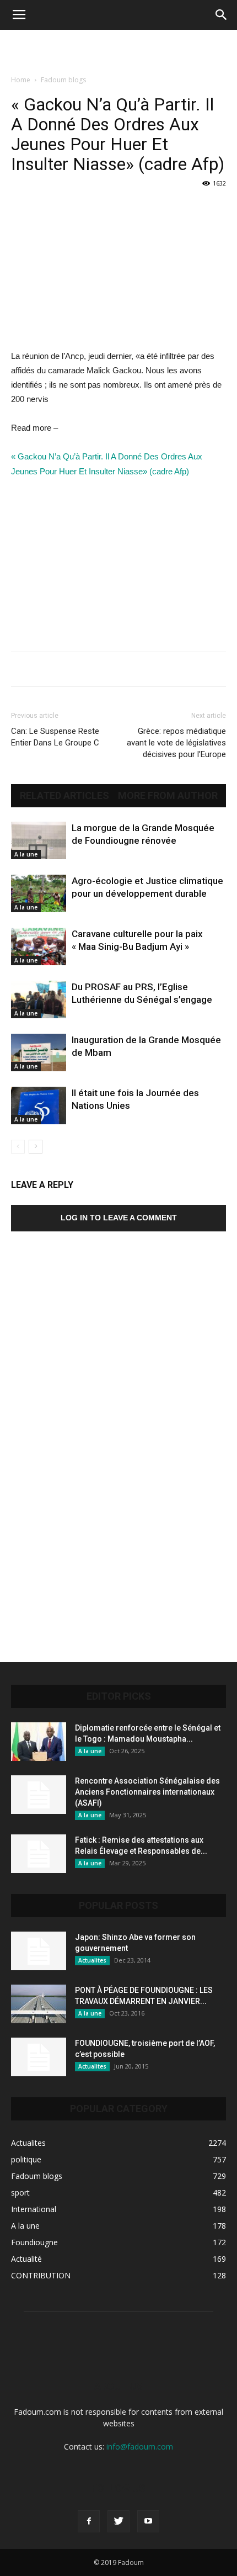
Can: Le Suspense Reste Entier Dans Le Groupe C (55, 737)
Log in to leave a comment (119, 1218)
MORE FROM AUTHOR (168, 796)
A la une (26, 854)
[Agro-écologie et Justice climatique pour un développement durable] (39, 894)
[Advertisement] (118, 49)
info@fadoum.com (140, 2447)
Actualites (92, 1960)
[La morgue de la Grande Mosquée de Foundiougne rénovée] (39, 841)
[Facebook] (89, 2521)
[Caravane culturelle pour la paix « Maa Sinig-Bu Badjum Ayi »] (39, 947)
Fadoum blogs (63, 80)
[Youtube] (148, 2521)
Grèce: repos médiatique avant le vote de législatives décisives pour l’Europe (176, 743)
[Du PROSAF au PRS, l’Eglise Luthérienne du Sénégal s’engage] (39, 1000)
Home (21, 80)
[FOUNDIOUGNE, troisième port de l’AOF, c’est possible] (39, 2057)
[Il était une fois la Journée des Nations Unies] (39, 1106)
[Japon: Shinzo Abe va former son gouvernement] (39, 1951)
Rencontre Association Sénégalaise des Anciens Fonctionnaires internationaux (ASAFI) (147, 1792)
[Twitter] (118, 2521)
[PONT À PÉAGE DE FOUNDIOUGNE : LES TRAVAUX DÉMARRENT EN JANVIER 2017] (39, 2004)
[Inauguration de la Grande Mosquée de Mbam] (39, 1053)
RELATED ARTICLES (64, 796)
